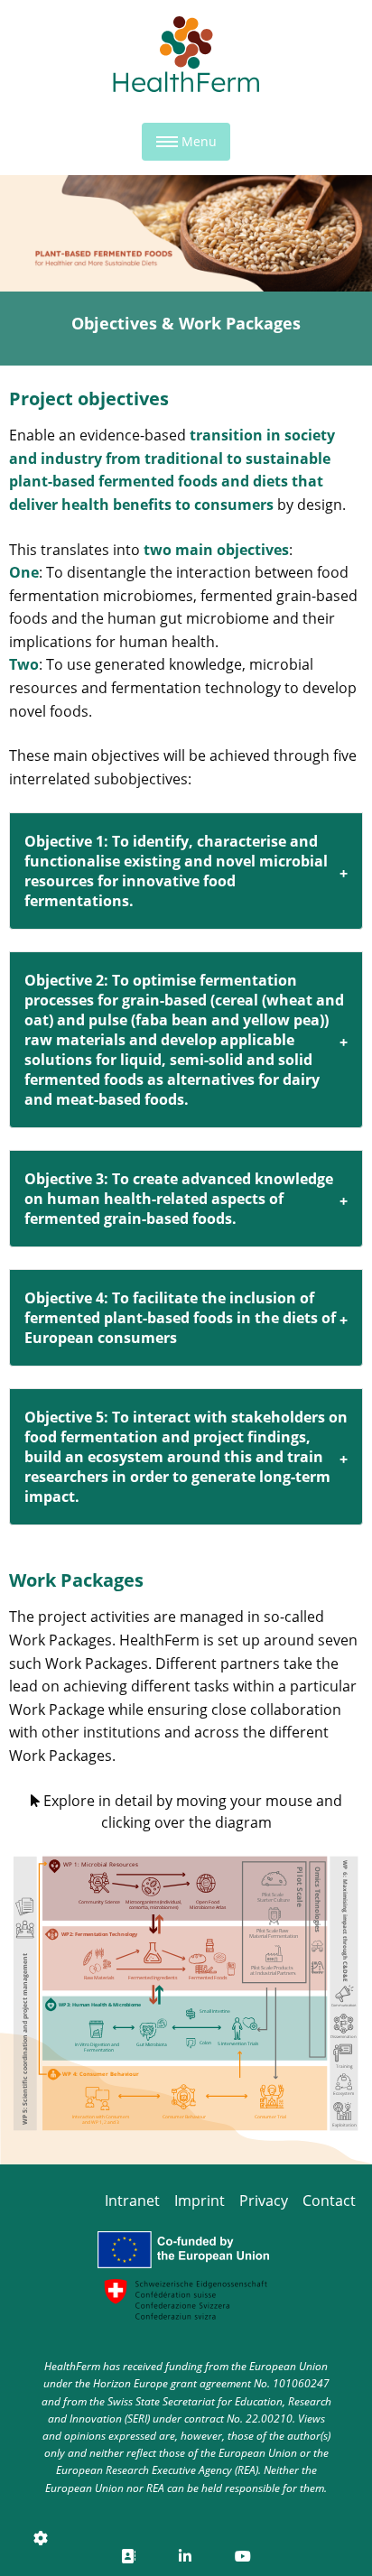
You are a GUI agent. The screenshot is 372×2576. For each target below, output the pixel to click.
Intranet (132, 2201)
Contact (329, 2201)
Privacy (264, 2201)
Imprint (200, 2201)
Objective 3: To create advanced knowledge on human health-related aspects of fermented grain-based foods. (179, 1199)
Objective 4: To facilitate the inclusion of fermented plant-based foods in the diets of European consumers (180, 1318)
